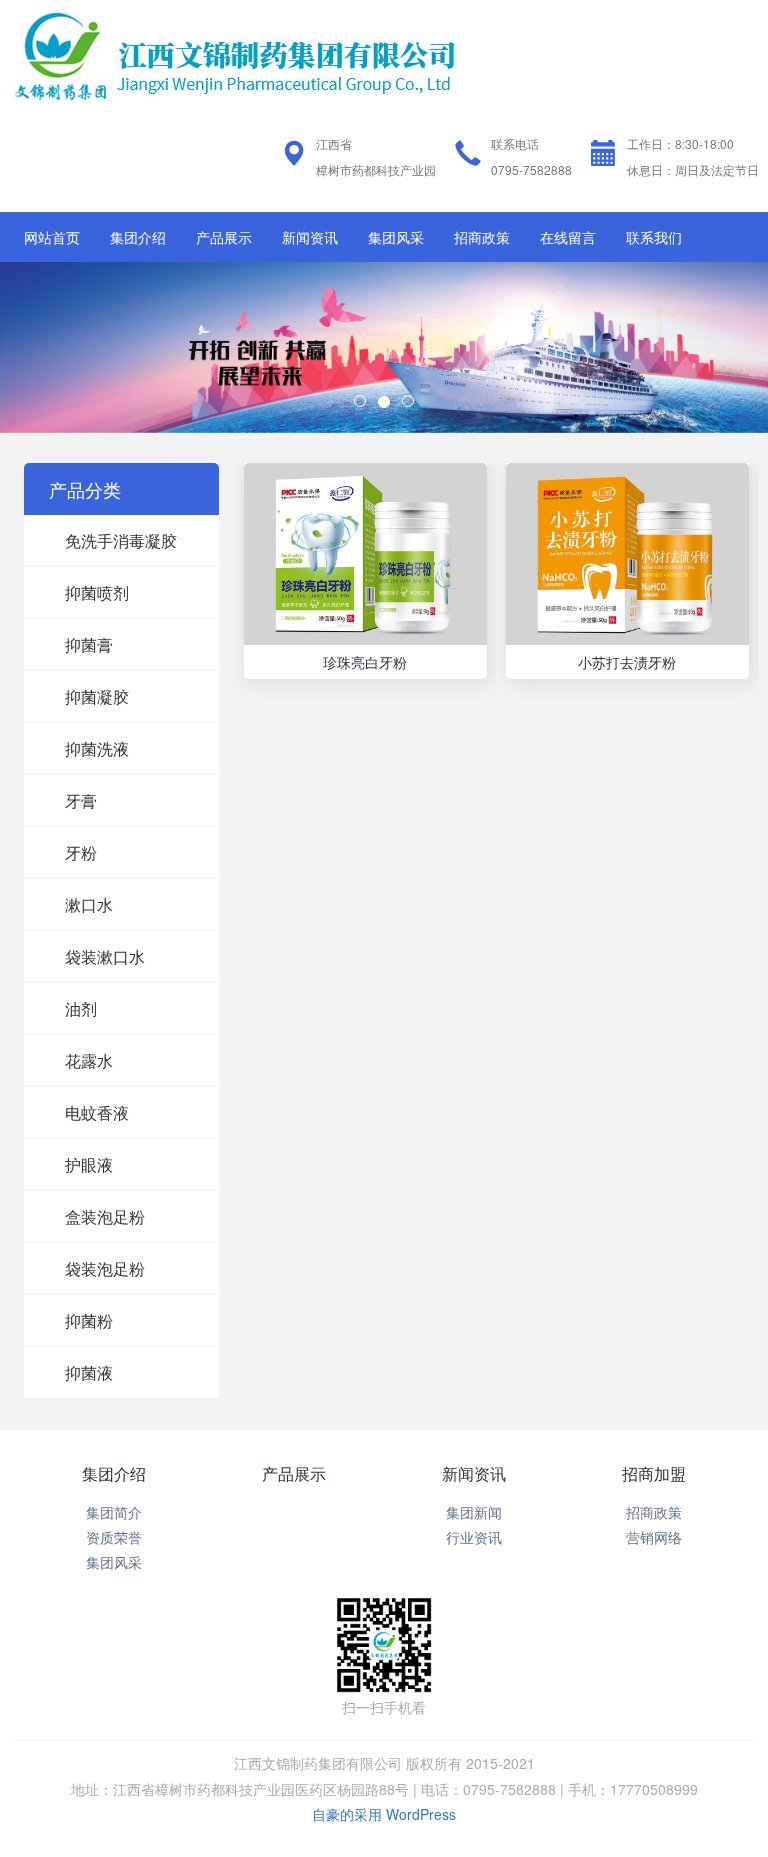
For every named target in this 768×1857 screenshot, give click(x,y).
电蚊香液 (97, 1112)
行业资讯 (474, 1537)
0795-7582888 (531, 169)
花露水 (89, 1060)
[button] (57, 347)
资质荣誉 (114, 1537)
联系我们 (654, 237)
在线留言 (568, 237)
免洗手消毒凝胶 (121, 540)
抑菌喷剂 (97, 592)
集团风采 (396, 237)
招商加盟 (654, 1473)
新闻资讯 (310, 237)
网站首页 (52, 237)
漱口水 (89, 904)
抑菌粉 (89, 1320)
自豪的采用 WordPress (384, 1814)
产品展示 (224, 237)
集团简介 (114, 1512)
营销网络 (654, 1537)
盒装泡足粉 (105, 1216)
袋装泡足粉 (105, 1268)
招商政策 (482, 237)
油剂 (81, 1008)
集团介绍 (138, 237)
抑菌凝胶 (97, 696)
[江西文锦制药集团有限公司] (234, 53)
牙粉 (81, 852)
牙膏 (81, 800)
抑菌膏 (89, 644)
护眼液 (89, 1164)
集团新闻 (474, 1512)
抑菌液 (89, 1372)
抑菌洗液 (97, 748)
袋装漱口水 (105, 956)
